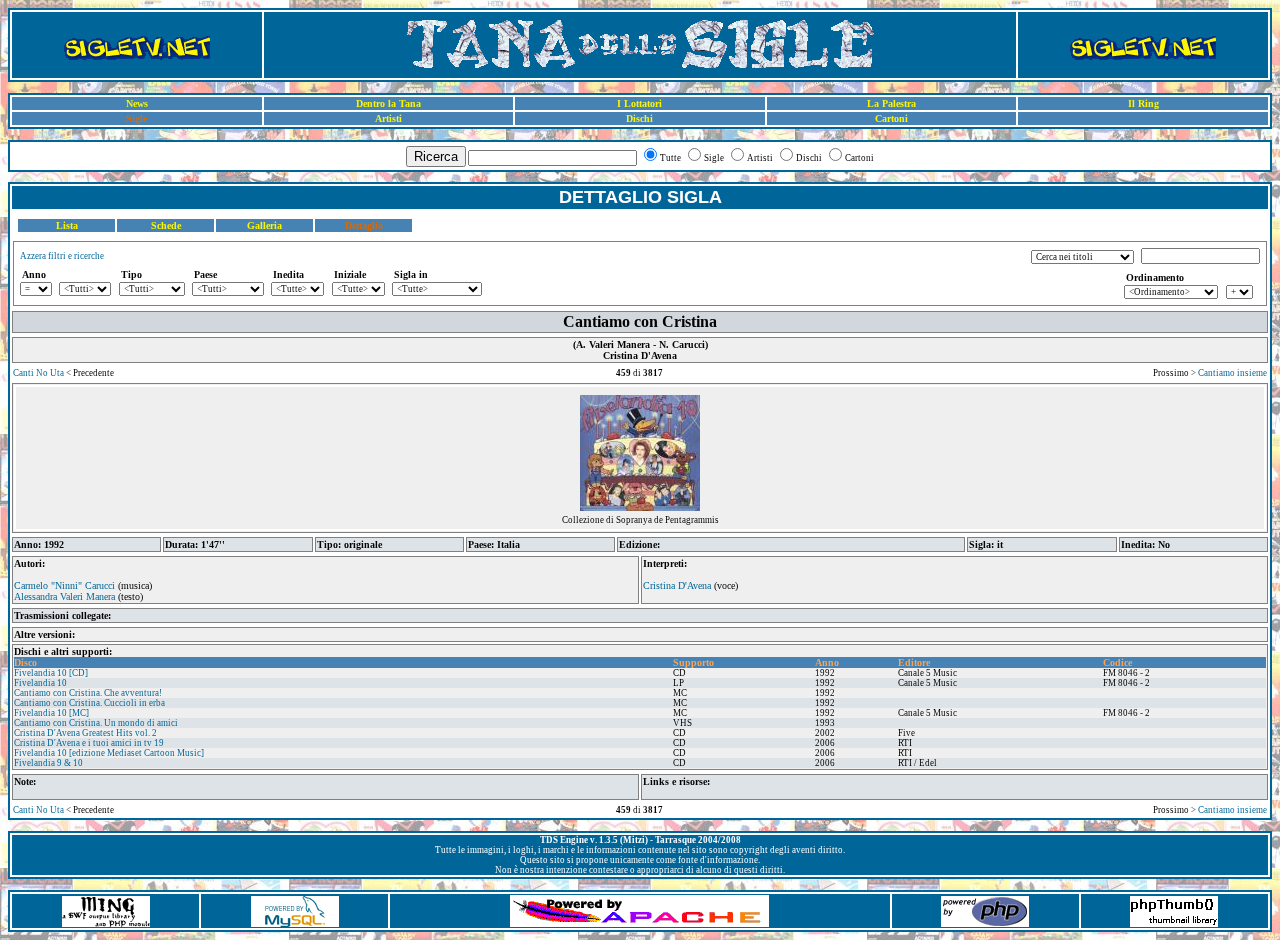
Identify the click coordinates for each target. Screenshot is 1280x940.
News (137, 103)
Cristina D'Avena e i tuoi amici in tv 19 (89, 743)
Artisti (388, 118)
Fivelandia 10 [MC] (51, 713)
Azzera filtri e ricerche (62, 256)
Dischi (639, 118)
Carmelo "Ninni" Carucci (64, 585)
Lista (67, 225)
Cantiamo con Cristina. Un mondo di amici (96, 723)
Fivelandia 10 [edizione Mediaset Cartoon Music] (109, 753)
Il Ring (1143, 103)
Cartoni (891, 118)
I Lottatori (639, 103)
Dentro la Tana (388, 103)
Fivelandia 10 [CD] (51, 673)
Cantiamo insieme (1232, 373)
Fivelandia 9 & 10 (48, 763)
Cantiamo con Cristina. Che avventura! (88, 693)
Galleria (264, 225)
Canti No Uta (38, 373)
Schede (166, 225)
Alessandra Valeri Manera (64, 596)
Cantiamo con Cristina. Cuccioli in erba (89, 703)
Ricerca (436, 156)
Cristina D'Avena (677, 585)
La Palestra (891, 103)
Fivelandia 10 (40, 683)
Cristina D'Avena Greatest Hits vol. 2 (85, 733)
